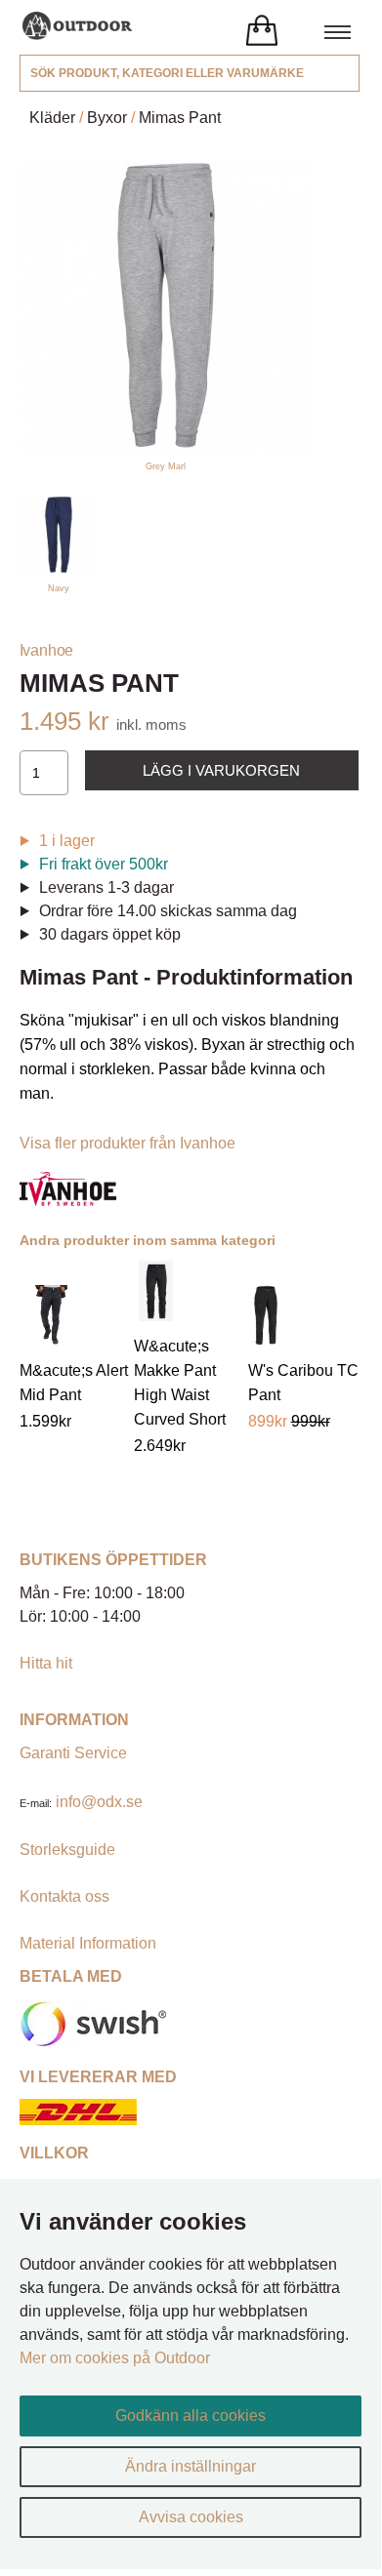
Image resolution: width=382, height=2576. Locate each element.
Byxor (107, 118)
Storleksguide (67, 1850)
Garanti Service (73, 1753)
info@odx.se (99, 1802)
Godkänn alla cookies (191, 2415)
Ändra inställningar (191, 2466)
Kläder (52, 118)
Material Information (88, 1943)
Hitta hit (46, 1663)
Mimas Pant (180, 118)
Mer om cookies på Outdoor (115, 2358)
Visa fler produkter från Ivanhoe (127, 1143)
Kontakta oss (64, 1896)
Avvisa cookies (191, 2517)
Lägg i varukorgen (221, 770)
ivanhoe (47, 650)
